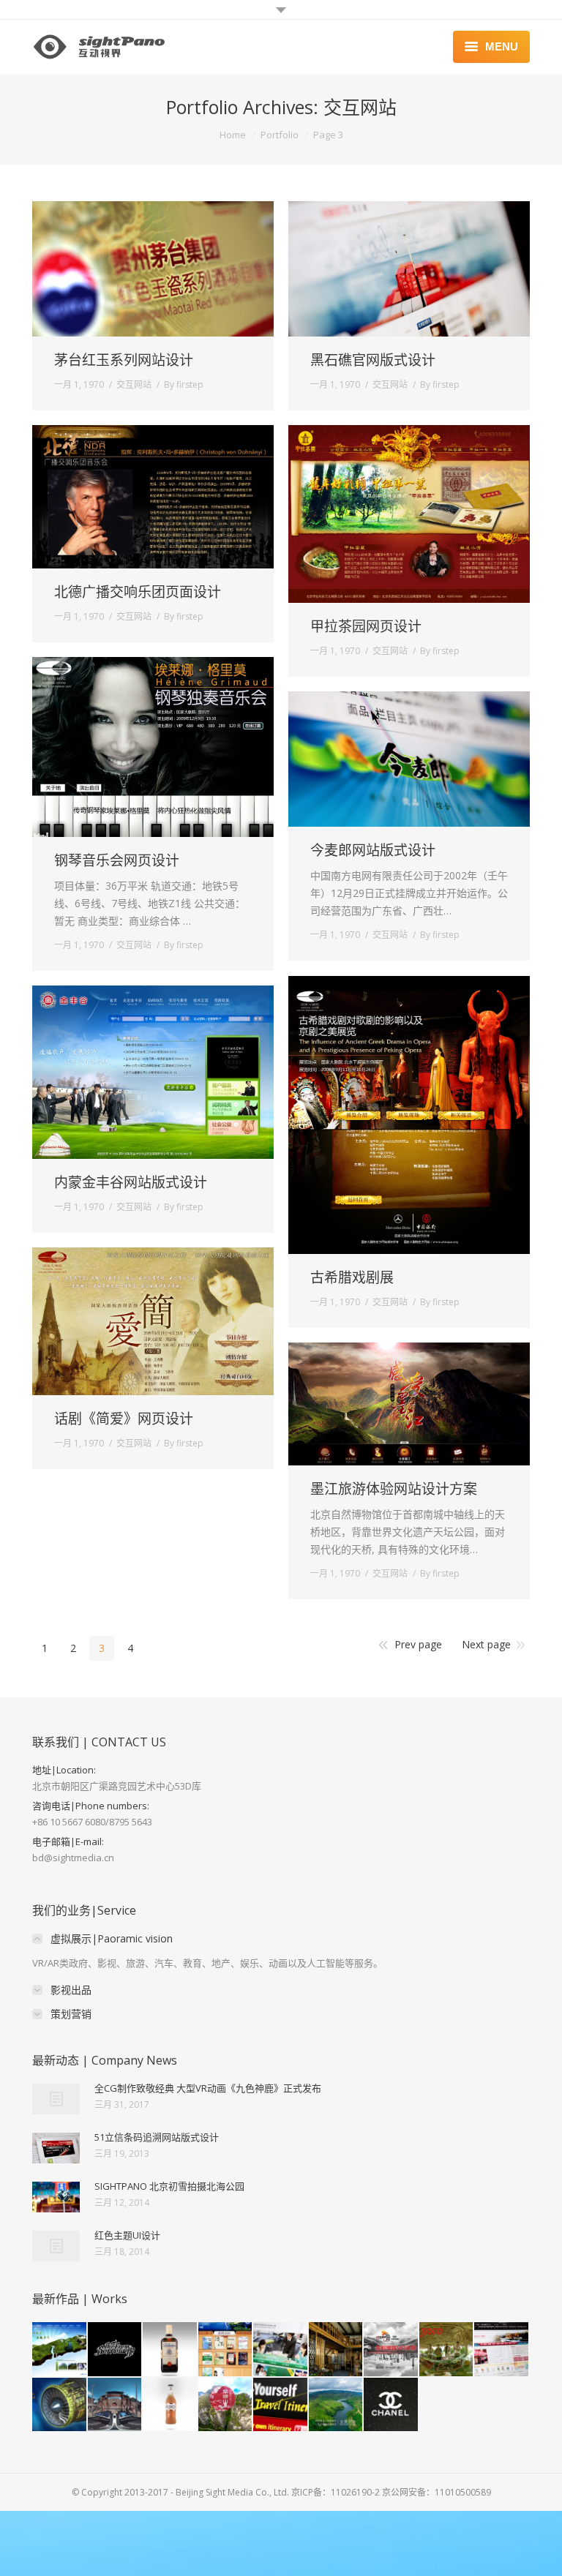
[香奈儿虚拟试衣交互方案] (391, 2406)
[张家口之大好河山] (116, 2406)
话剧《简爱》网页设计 (124, 1419)
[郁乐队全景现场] (116, 2350)
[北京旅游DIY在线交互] (281, 2406)
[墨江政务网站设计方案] (502, 2350)
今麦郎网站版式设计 (373, 850)
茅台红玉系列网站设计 (124, 360)
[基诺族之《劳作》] (447, 2350)
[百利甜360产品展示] (171, 2350)
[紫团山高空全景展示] (226, 2406)
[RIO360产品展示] (171, 2406)
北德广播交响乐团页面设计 (138, 592)
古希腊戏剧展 (352, 1278)
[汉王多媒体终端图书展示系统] (226, 2350)
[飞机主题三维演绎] (60, 2406)
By (184, 384)
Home (233, 135)
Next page (486, 1644)
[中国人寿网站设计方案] (281, 2350)
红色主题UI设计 (127, 2235)
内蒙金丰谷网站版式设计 (131, 1183)
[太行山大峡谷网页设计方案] (60, 2350)
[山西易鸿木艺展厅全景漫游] (337, 2350)
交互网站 (134, 384)
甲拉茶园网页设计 (366, 627)
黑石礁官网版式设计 (373, 360)
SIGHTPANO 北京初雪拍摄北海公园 (169, 2186)
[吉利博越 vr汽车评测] (391, 2350)
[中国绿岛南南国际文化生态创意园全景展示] (337, 2406)
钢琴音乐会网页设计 (117, 861)
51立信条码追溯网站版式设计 (157, 2137)
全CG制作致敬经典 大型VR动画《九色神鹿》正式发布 (208, 2088)
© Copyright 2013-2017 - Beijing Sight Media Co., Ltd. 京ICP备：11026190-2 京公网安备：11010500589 (281, 2492)
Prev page (418, 1644)
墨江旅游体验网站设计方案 (394, 1489)
